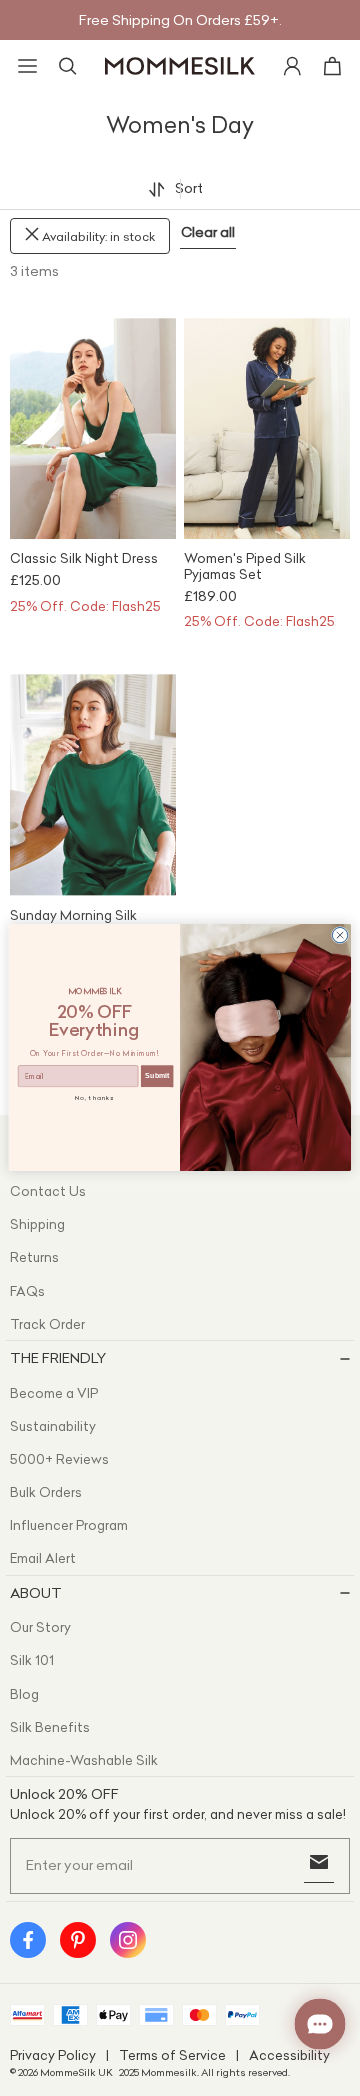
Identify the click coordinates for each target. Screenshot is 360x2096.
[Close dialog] (339, 935)
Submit (157, 1076)
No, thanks (95, 1099)
